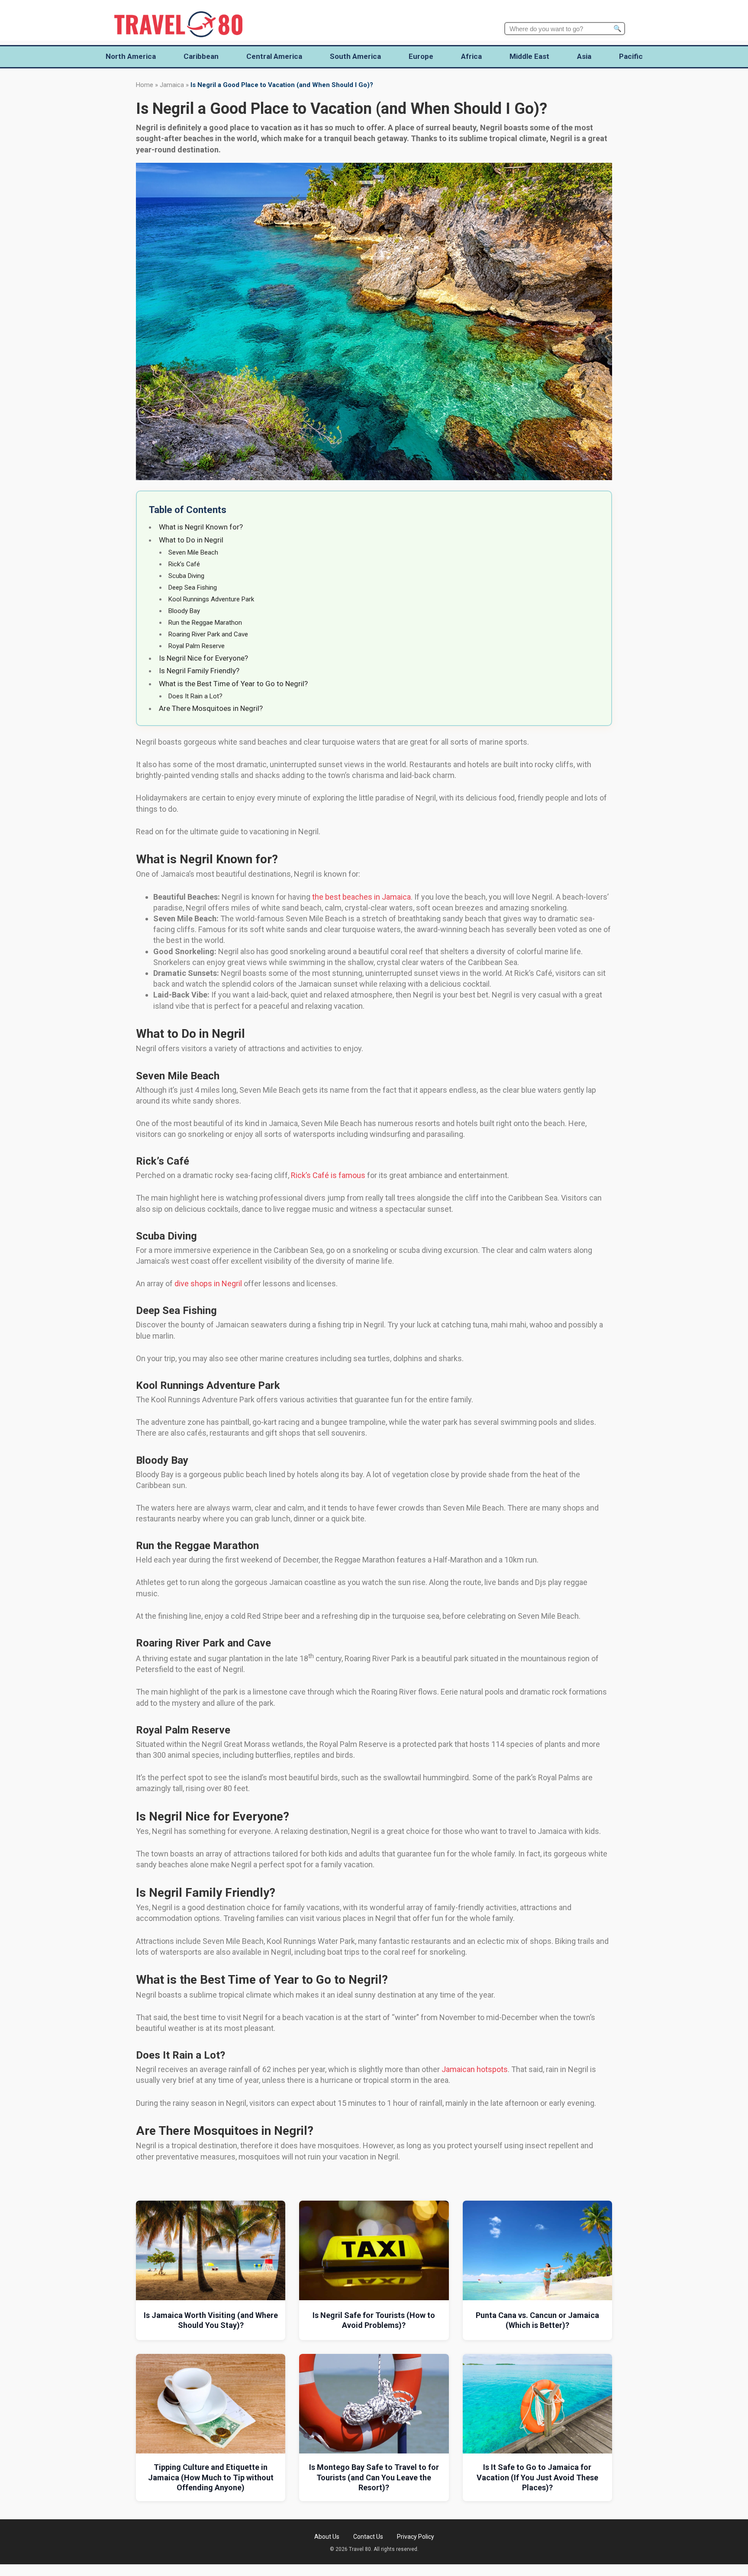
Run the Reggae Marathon (205, 623)
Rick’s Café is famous (328, 1175)
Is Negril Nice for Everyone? (203, 658)
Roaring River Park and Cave (208, 634)
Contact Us (368, 2537)
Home (145, 85)
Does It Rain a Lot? (195, 696)
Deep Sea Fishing (193, 588)
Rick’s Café (184, 564)
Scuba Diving (186, 576)
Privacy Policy (416, 2537)
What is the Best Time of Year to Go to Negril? (233, 684)
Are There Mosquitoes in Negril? (211, 708)
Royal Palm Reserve (197, 646)
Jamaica (172, 85)
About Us (327, 2537)
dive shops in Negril (208, 1283)
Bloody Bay (184, 611)
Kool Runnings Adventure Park (211, 599)
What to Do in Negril (191, 540)
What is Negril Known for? (201, 527)
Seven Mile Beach (193, 552)
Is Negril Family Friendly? (199, 671)
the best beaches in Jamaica (361, 897)
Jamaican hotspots (475, 2069)
